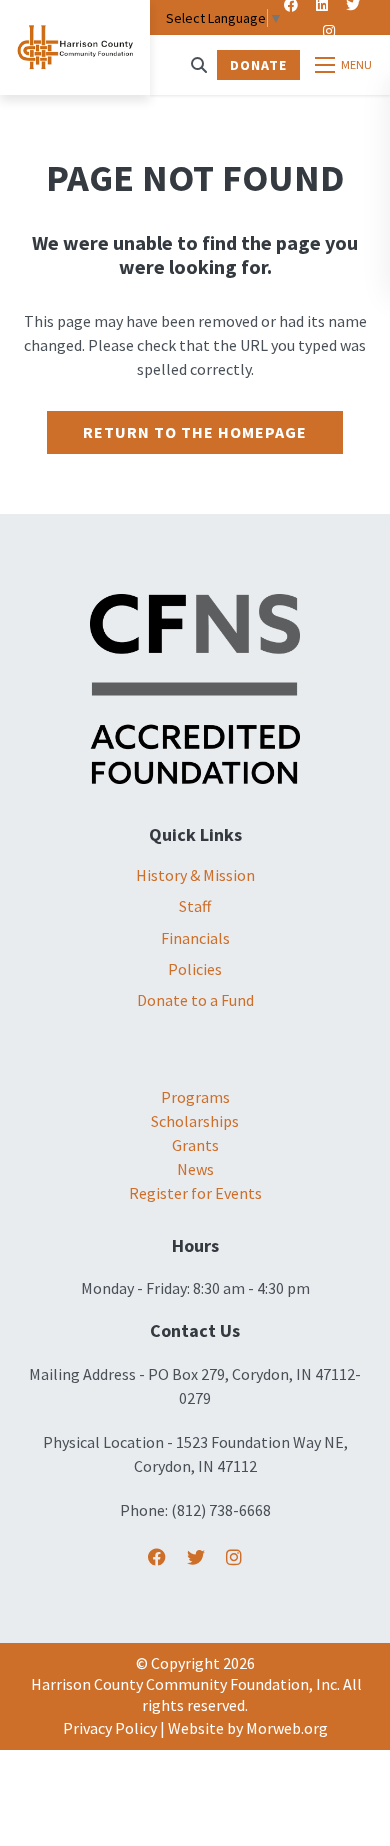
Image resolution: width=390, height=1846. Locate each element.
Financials (195, 938)
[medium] (157, 1557)
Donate (258, 65)
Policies (195, 969)
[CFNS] (195, 687)
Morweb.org (287, 1728)
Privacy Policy (110, 1728)
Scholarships (195, 1121)
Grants (195, 1145)
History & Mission (195, 875)
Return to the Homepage (195, 432)
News (195, 1169)
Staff (195, 906)
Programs (195, 1097)
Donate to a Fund (195, 1000)
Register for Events (195, 1193)
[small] (329, 31)
